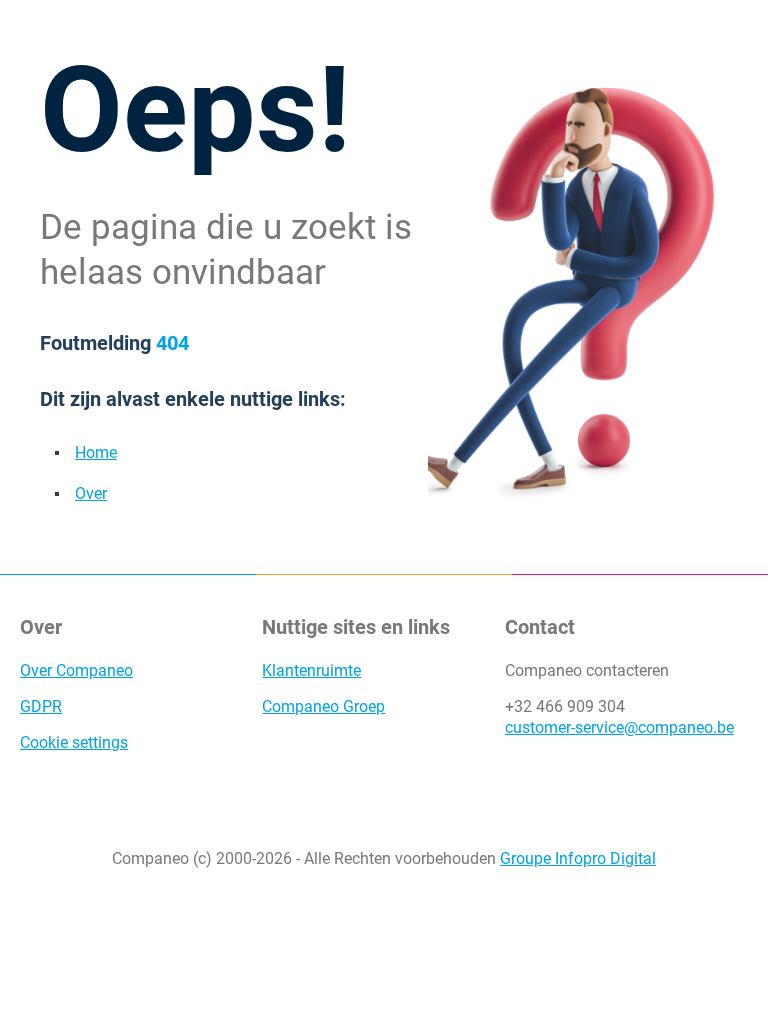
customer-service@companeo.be (619, 727)
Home (96, 452)
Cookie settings (74, 742)
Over (91, 493)
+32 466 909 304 (565, 706)
